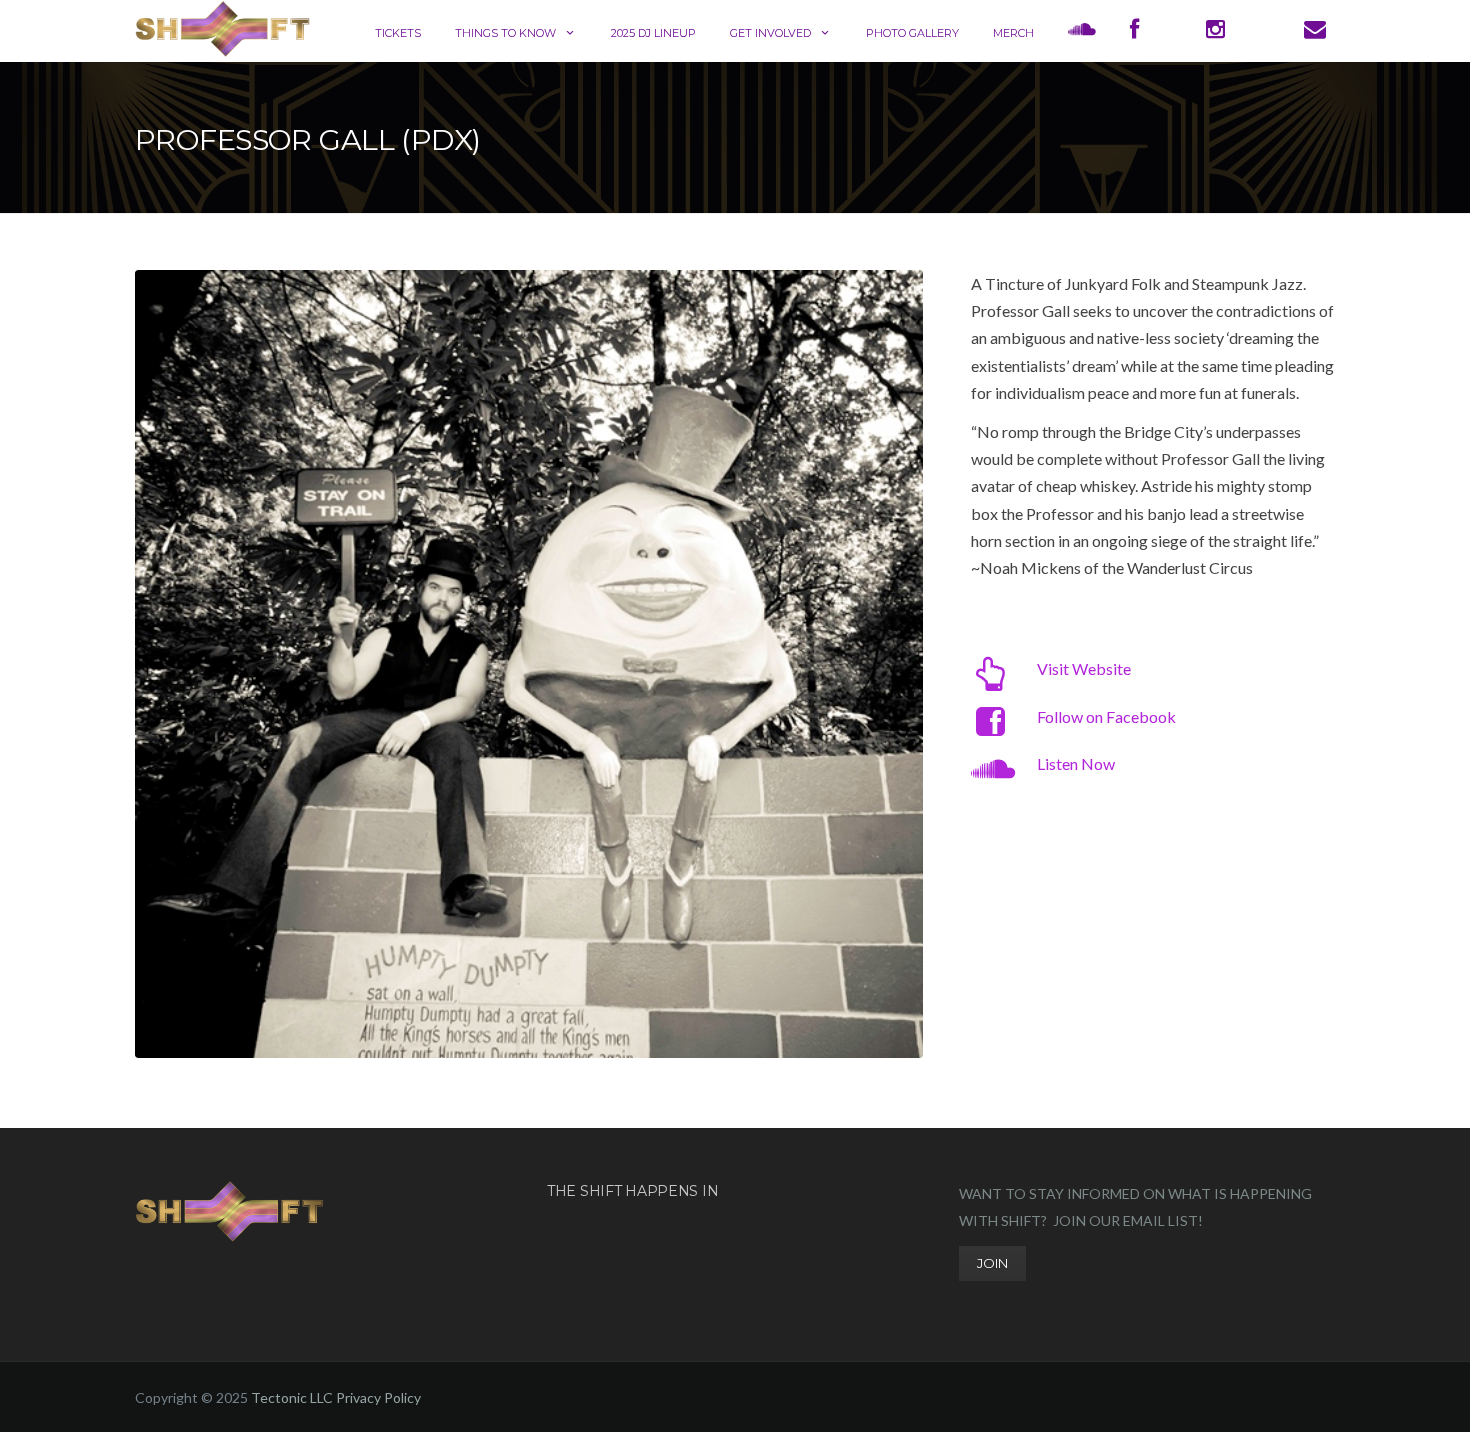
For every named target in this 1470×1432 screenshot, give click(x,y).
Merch (1013, 33)
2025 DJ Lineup (653, 33)
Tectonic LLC (292, 1397)
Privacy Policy (378, 1397)
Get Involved (770, 33)
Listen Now (1076, 763)
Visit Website (1084, 668)
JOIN (992, 1263)
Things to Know (505, 33)
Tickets (398, 33)
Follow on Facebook (1106, 716)
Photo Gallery (912, 33)
